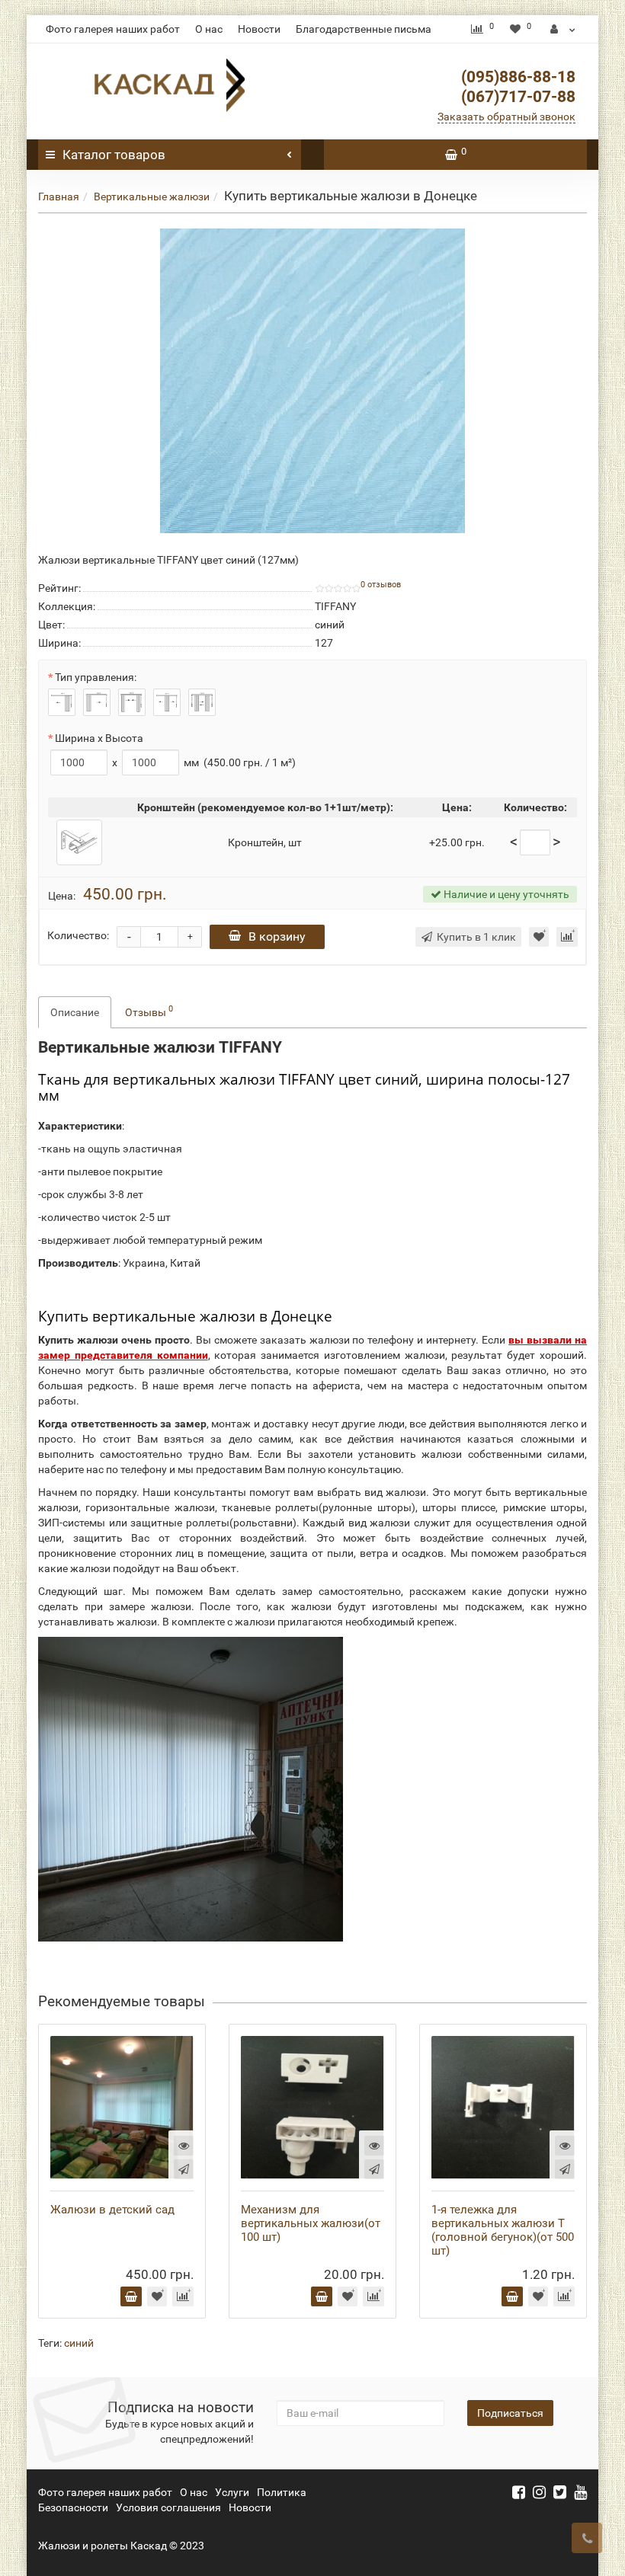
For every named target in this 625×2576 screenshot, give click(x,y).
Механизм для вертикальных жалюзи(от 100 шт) (311, 2223)
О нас (209, 29)
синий (79, 2343)
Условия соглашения (168, 2507)
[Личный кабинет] (563, 29)
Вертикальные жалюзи (152, 197)
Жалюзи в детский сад (112, 2210)
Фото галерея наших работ (113, 29)
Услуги (232, 2492)
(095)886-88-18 (518, 77)
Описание (75, 1012)
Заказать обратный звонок (506, 117)
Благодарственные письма (364, 29)
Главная (59, 197)
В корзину (277, 936)
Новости (259, 29)
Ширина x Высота (99, 738)
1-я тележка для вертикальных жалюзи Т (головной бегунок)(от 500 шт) (503, 2230)
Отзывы (149, 1011)
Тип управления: (96, 677)
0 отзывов (381, 585)
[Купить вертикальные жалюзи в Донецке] (312, 381)
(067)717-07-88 (518, 97)
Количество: (78, 935)
